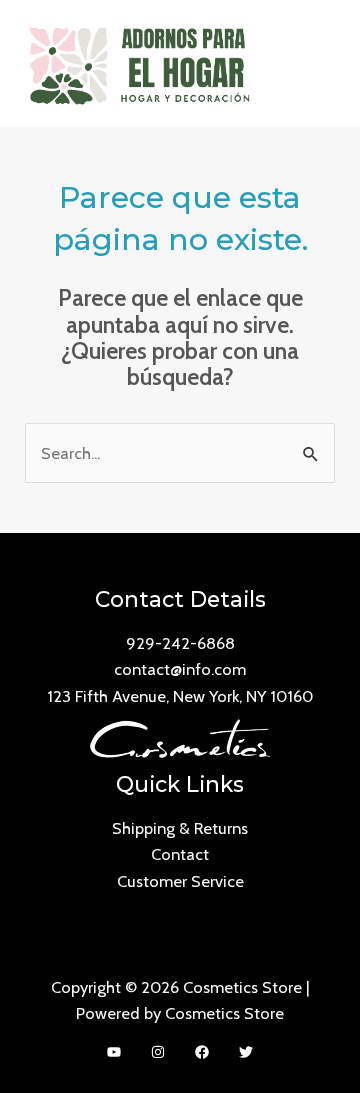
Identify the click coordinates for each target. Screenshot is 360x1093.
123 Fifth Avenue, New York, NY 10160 (180, 696)
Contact (180, 854)
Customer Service (180, 881)
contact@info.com (180, 669)
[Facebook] (202, 1052)
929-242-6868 (180, 643)
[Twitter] (246, 1052)
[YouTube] (114, 1052)
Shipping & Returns (180, 828)
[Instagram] (158, 1052)
